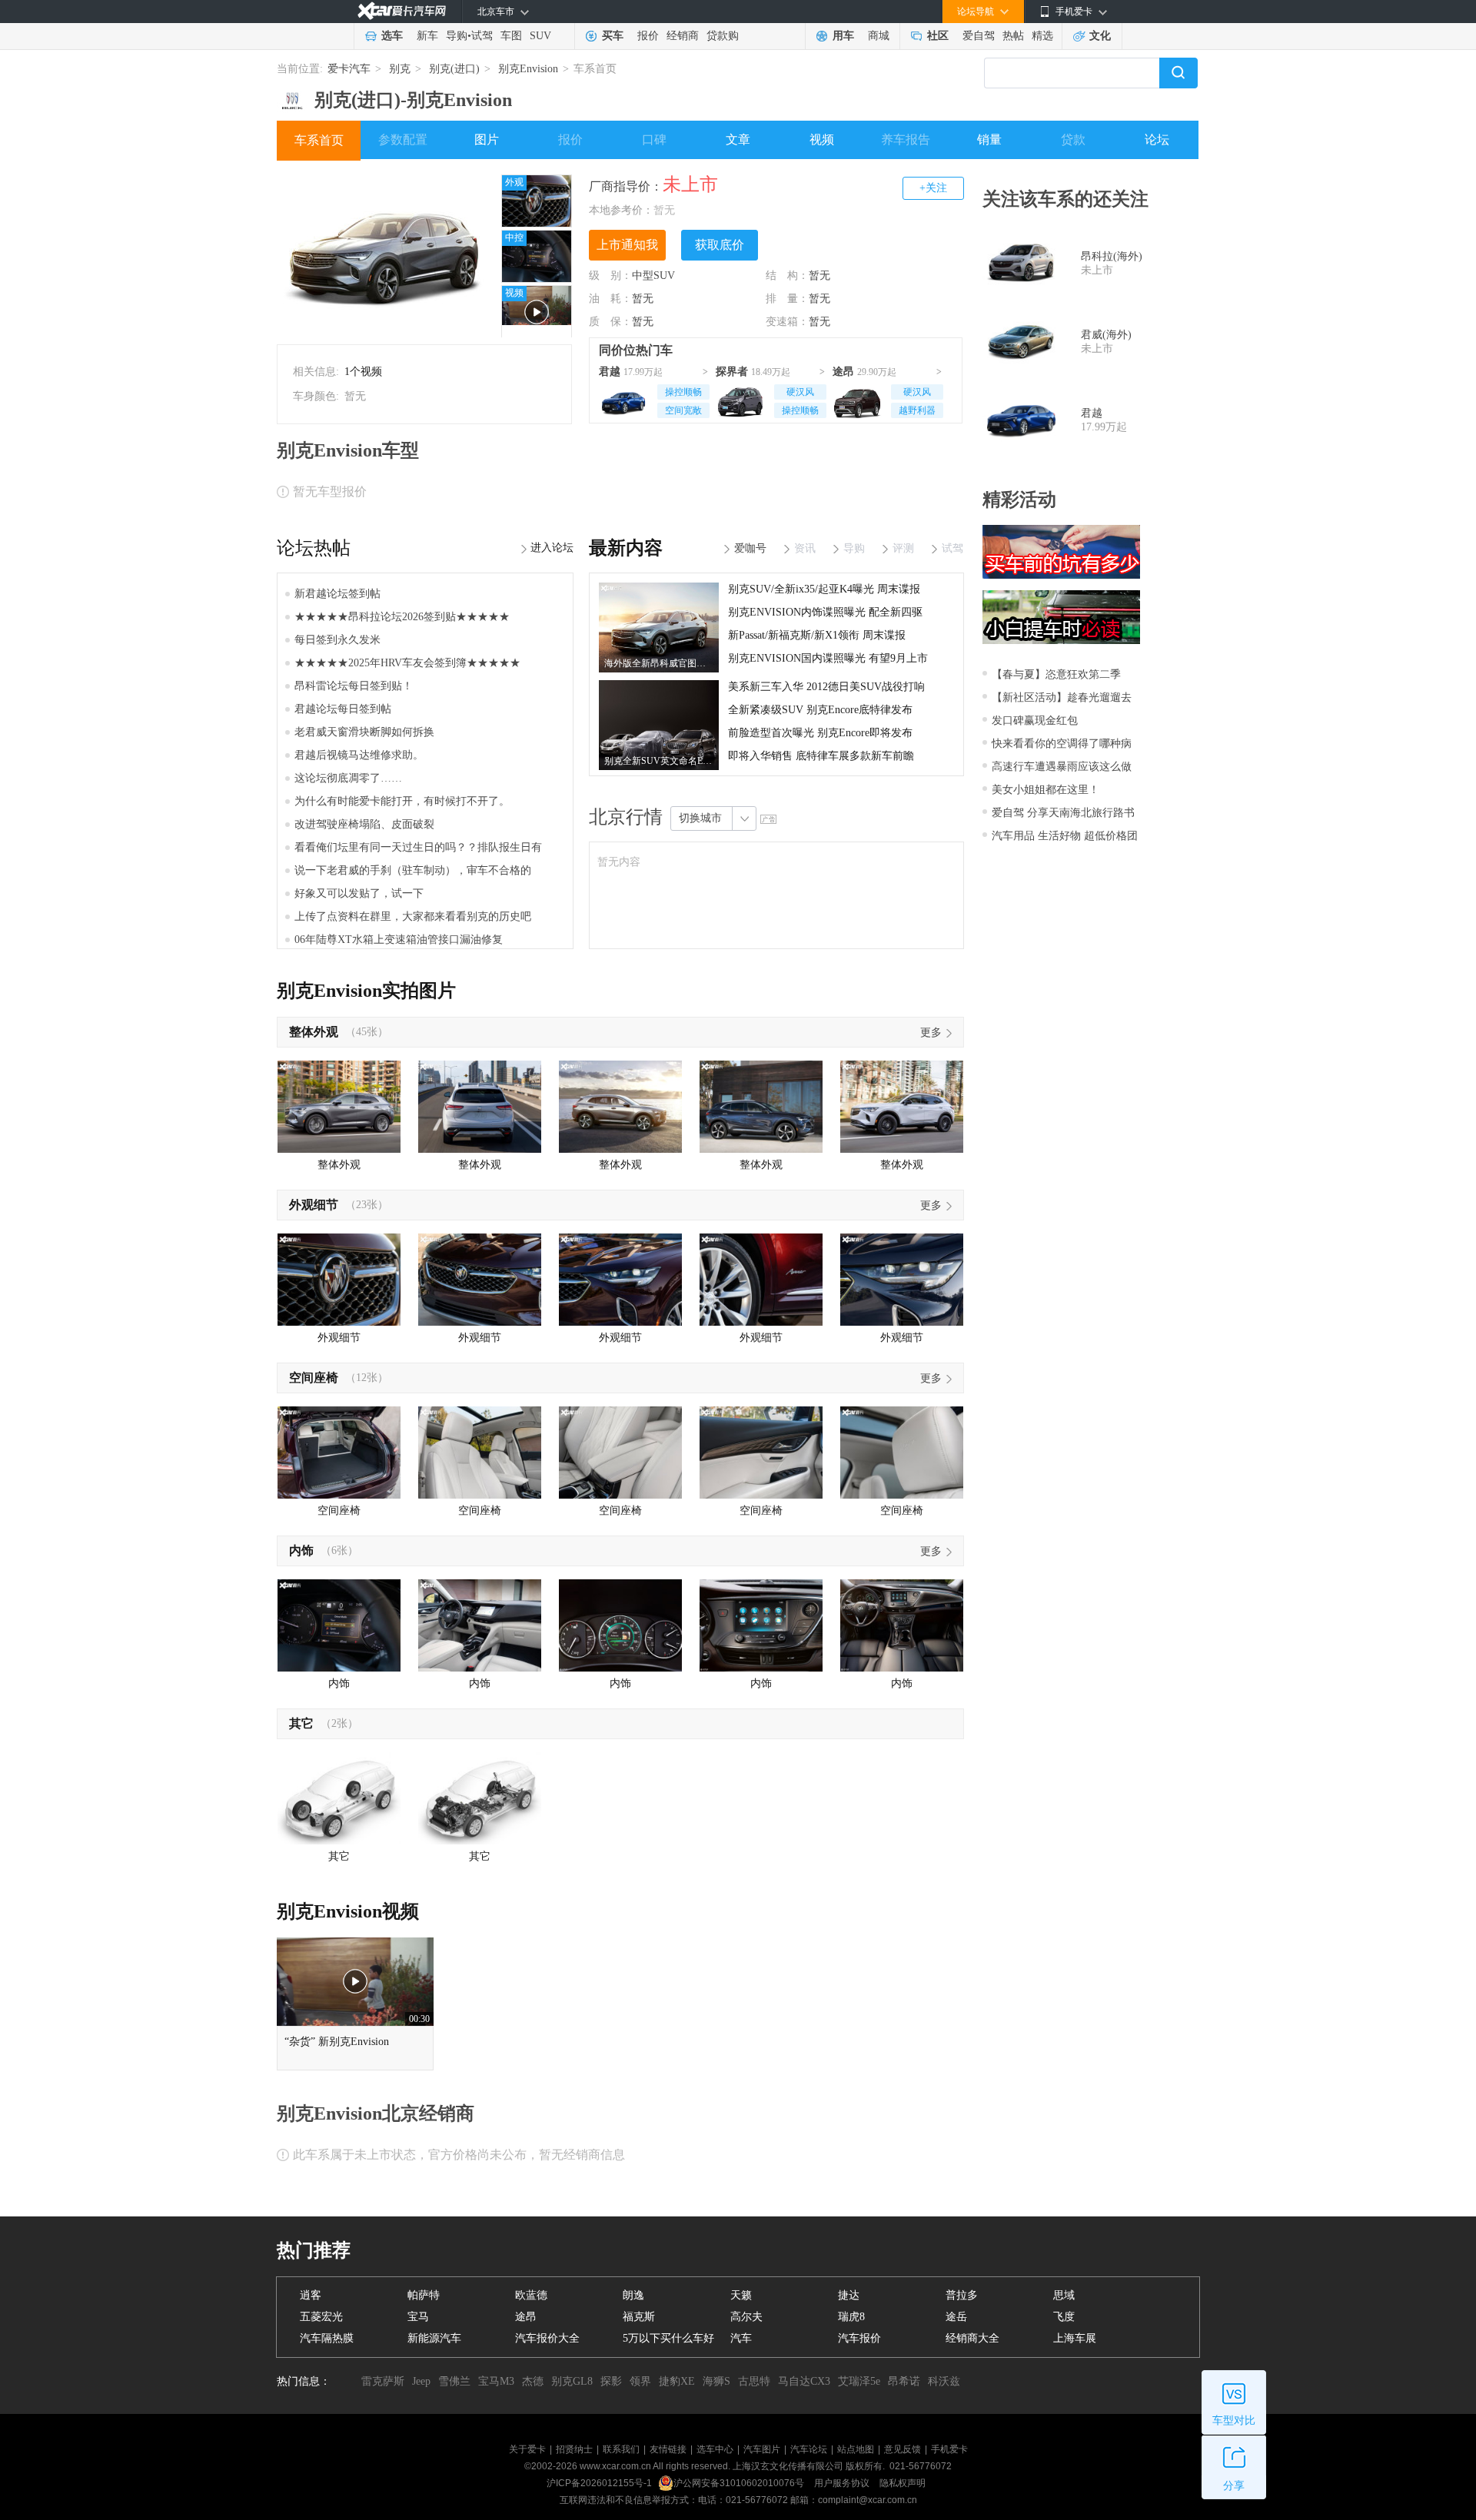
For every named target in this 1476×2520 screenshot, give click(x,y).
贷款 (1073, 139)
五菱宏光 (321, 2317)
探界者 (732, 372)
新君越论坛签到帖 (337, 594)
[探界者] (740, 400)
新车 (427, 36)
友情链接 (668, 2449)
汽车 (741, 2338)
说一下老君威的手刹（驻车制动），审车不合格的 (413, 870)
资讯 (805, 548)
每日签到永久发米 (337, 640)
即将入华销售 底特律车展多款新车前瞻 (821, 756)
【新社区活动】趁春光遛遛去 (1062, 697)
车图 (511, 36)
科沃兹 (944, 2381)
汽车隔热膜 (327, 2338)
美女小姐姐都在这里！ (1045, 790)
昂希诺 (904, 2381)
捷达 (849, 2295)
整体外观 (314, 1032)
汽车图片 (762, 2449)
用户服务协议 (843, 2483)
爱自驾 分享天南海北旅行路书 (1063, 813)
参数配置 (403, 139)
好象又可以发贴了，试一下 (359, 893)
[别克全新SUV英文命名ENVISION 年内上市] (659, 686)
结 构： (787, 276)
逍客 (311, 2295)
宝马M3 (496, 2381)
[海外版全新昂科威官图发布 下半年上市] (659, 588)
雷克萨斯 (383, 2381)
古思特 (754, 2381)
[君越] (623, 400)
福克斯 (639, 2317)
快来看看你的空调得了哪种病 (1062, 744)
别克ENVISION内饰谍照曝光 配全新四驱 (825, 612)
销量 (989, 139)
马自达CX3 (804, 2381)
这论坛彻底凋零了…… (348, 778)
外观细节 (314, 1205)
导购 (457, 36)
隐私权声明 (903, 2483)
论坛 (1157, 139)
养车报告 (906, 139)
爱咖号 (750, 548)
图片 (487, 139)
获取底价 (720, 245)
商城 (879, 36)
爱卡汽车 (349, 69)
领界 (640, 2381)
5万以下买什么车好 (668, 2338)
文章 (738, 139)
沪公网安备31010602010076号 (740, 2483)
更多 (931, 1033)
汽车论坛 (809, 2449)
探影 (611, 2381)
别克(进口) (454, 69)
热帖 (1013, 36)
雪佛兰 (454, 2381)
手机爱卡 (949, 2449)
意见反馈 (903, 2449)
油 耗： (610, 299)
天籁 (741, 2295)
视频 (822, 139)
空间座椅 (314, 1378)
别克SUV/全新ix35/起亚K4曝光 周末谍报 (824, 589)
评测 (903, 548)
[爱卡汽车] (402, 11)
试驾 (482, 36)
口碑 (654, 139)
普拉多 (962, 2295)
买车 (613, 36)
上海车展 (1075, 2338)
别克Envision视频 (348, 1911)
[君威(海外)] (1021, 342)
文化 (1100, 36)
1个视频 (363, 372)
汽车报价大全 (547, 2338)
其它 (301, 1723)
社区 (938, 36)
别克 (400, 69)
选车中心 (715, 2449)
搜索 (1178, 73)
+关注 (933, 188)
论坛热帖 (314, 548)
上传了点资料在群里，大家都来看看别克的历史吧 (413, 916)
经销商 (683, 36)
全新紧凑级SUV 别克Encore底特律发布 (820, 710)
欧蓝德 (531, 2295)
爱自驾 (979, 36)
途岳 (956, 2317)
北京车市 (496, 12)
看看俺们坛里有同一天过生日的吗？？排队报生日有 (418, 847)
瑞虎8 (851, 2317)
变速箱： (787, 322)
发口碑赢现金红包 (1035, 720)
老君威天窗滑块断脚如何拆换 (364, 732)
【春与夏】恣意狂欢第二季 (1056, 674)
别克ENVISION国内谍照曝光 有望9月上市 (828, 658)
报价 (648, 36)
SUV (540, 36)
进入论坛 (552, 548)
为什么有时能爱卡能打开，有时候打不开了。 (402, 801)
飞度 (1064, 2317)
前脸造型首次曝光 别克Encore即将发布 (820, 733)
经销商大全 (972, 2338)
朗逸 (633, 2295)
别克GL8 (572, 2381)
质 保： (610, 322)
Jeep (421, 2381)
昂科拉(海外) (1112, 256)
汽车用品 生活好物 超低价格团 (1065, 836)
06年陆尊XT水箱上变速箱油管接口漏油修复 (399, 940)
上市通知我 (627, 245)
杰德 (533, 2381)
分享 (1234, 2486)
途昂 (843, 372)
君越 (610, 372)
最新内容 (626, 548)
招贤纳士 (574, 2449)
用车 (843, 36)
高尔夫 (746, 2317)
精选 (1042, 36)
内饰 (301, 1551)
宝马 (418, 2317)
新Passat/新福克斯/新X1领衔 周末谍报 (817, 635)
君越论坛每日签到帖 (343, 709)
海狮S (716, 2381)
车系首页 (319, 140)
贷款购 (723, 36)
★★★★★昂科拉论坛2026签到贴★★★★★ (402, 617)
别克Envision (528, 69)
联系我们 (621, 2449)
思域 (1064, 2295)
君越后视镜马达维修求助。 (359, 755)
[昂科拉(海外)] (1021, 264)
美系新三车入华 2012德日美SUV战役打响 (826, 687)
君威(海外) (1106, 335)
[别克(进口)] (292, 95)
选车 (392, 36)
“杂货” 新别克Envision (337, 2042)
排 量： (787, 299)
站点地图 (856, 2449)
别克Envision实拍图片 (366, 991)
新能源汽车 (434, 2338)
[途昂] (857, 400)
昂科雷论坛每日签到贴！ (354, 686)
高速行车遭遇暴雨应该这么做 (1062, 767)
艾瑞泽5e (859, 2381)
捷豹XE (677, 2381)
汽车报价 (859, 2338)
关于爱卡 (527, 2449)
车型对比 (1234, 2420)
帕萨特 (424, 2295)
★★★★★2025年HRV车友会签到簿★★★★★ (407, 663)
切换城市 (700, 818)
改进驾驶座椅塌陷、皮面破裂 (364, 824)
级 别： (610, 276)
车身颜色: (316, 396)
